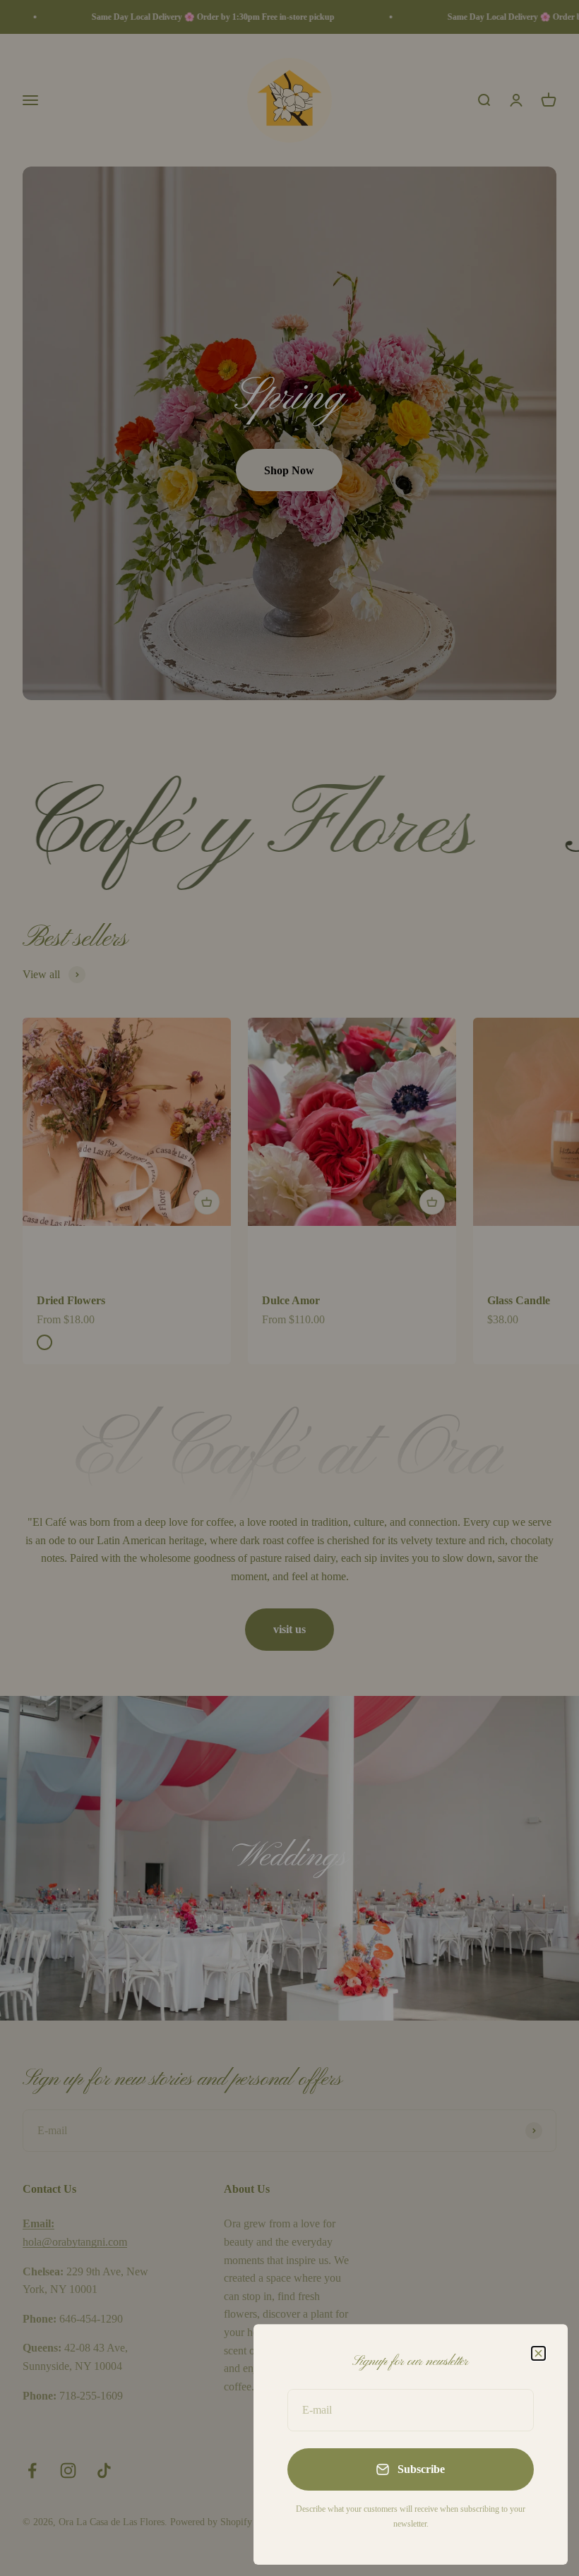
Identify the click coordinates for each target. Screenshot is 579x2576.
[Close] (538, 2353)
